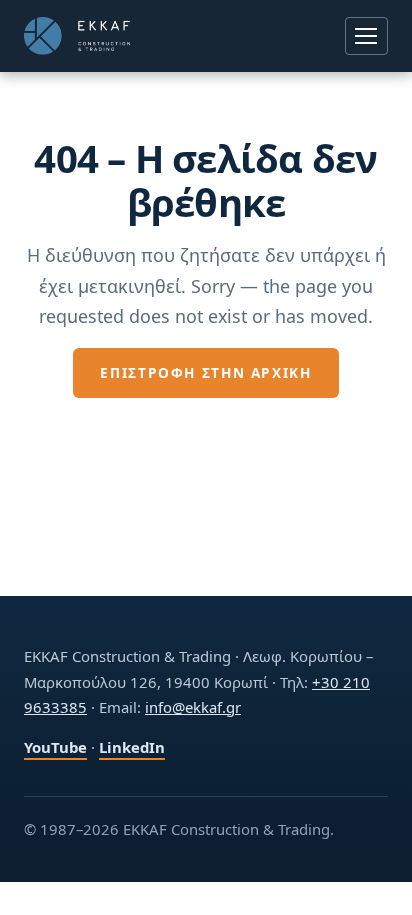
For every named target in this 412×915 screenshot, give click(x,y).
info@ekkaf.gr (193, 707)
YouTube (55, 747)
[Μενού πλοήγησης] (366, 35)
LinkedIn (132, 747)
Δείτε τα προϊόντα (206, 425)
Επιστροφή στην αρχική (205, 372)
